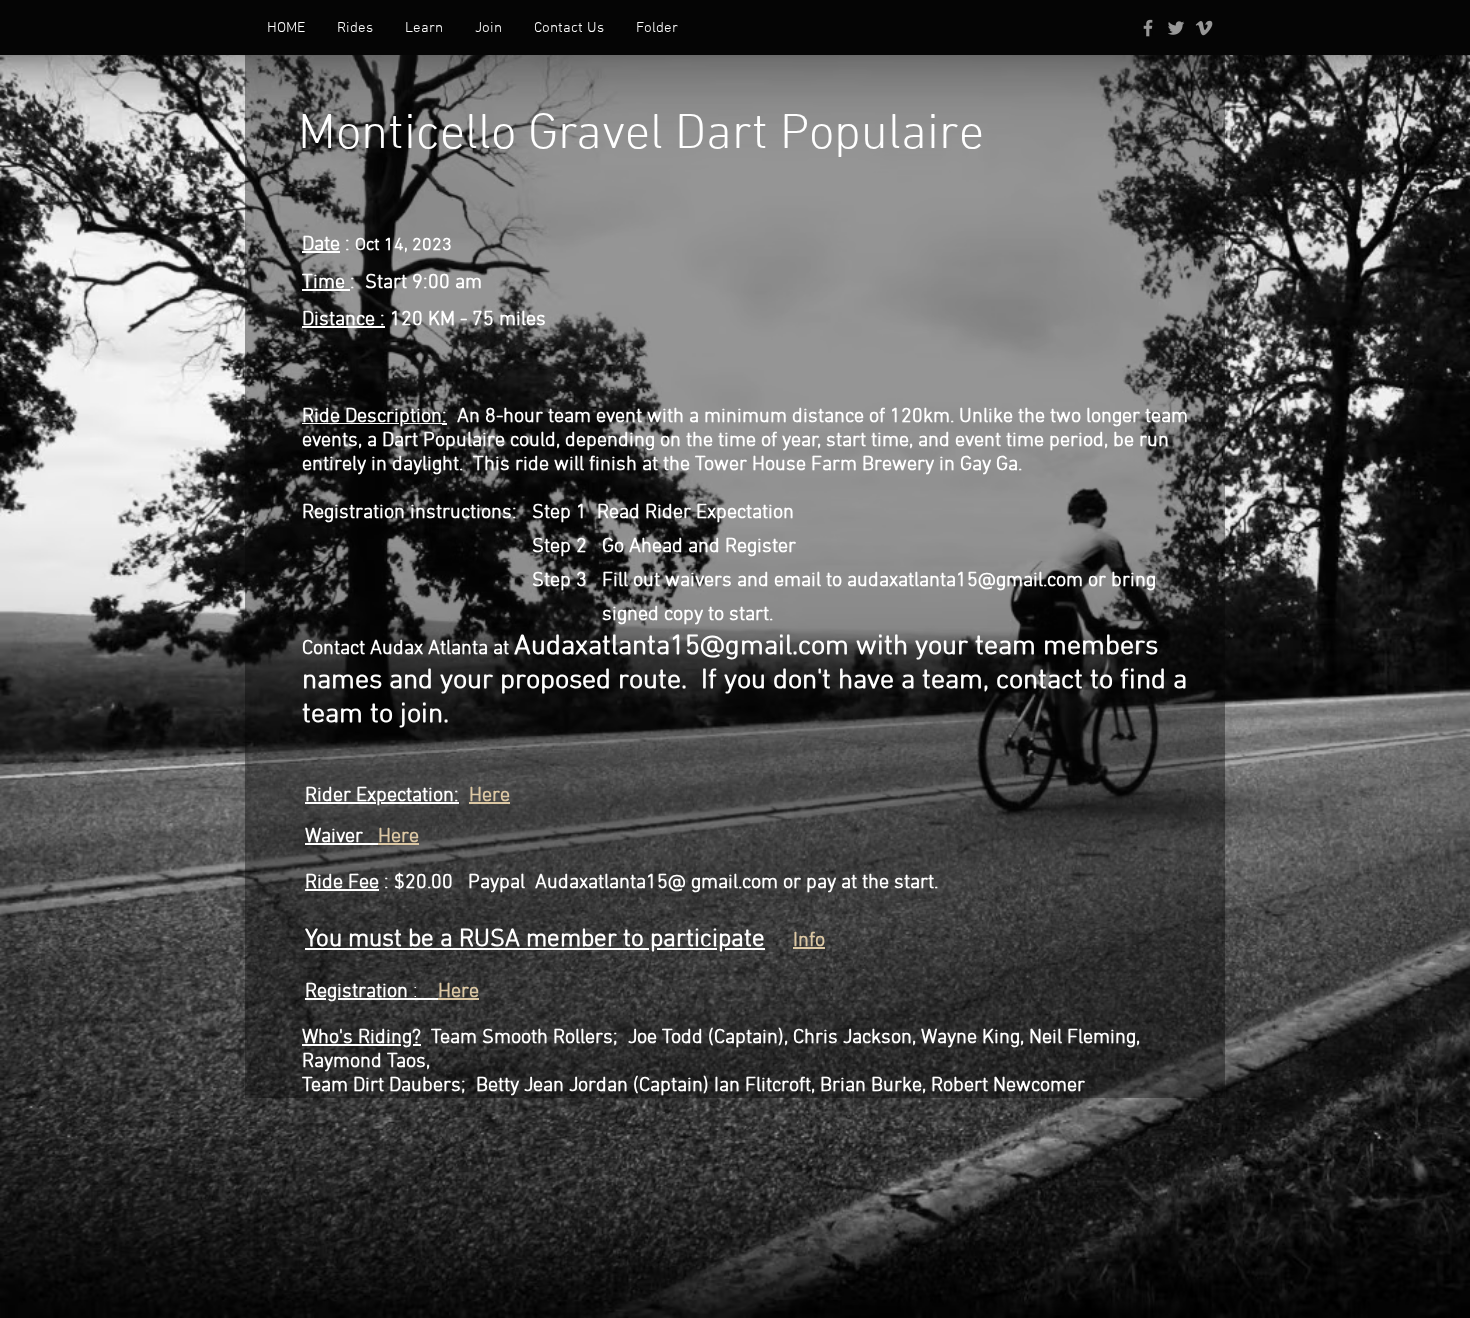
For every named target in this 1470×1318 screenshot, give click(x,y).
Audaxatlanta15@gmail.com (681, 647)
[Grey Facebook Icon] (1148, 28)
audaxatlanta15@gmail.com (965, 581)
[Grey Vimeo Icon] (1204, 28)
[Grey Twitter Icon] (1176, 28)
